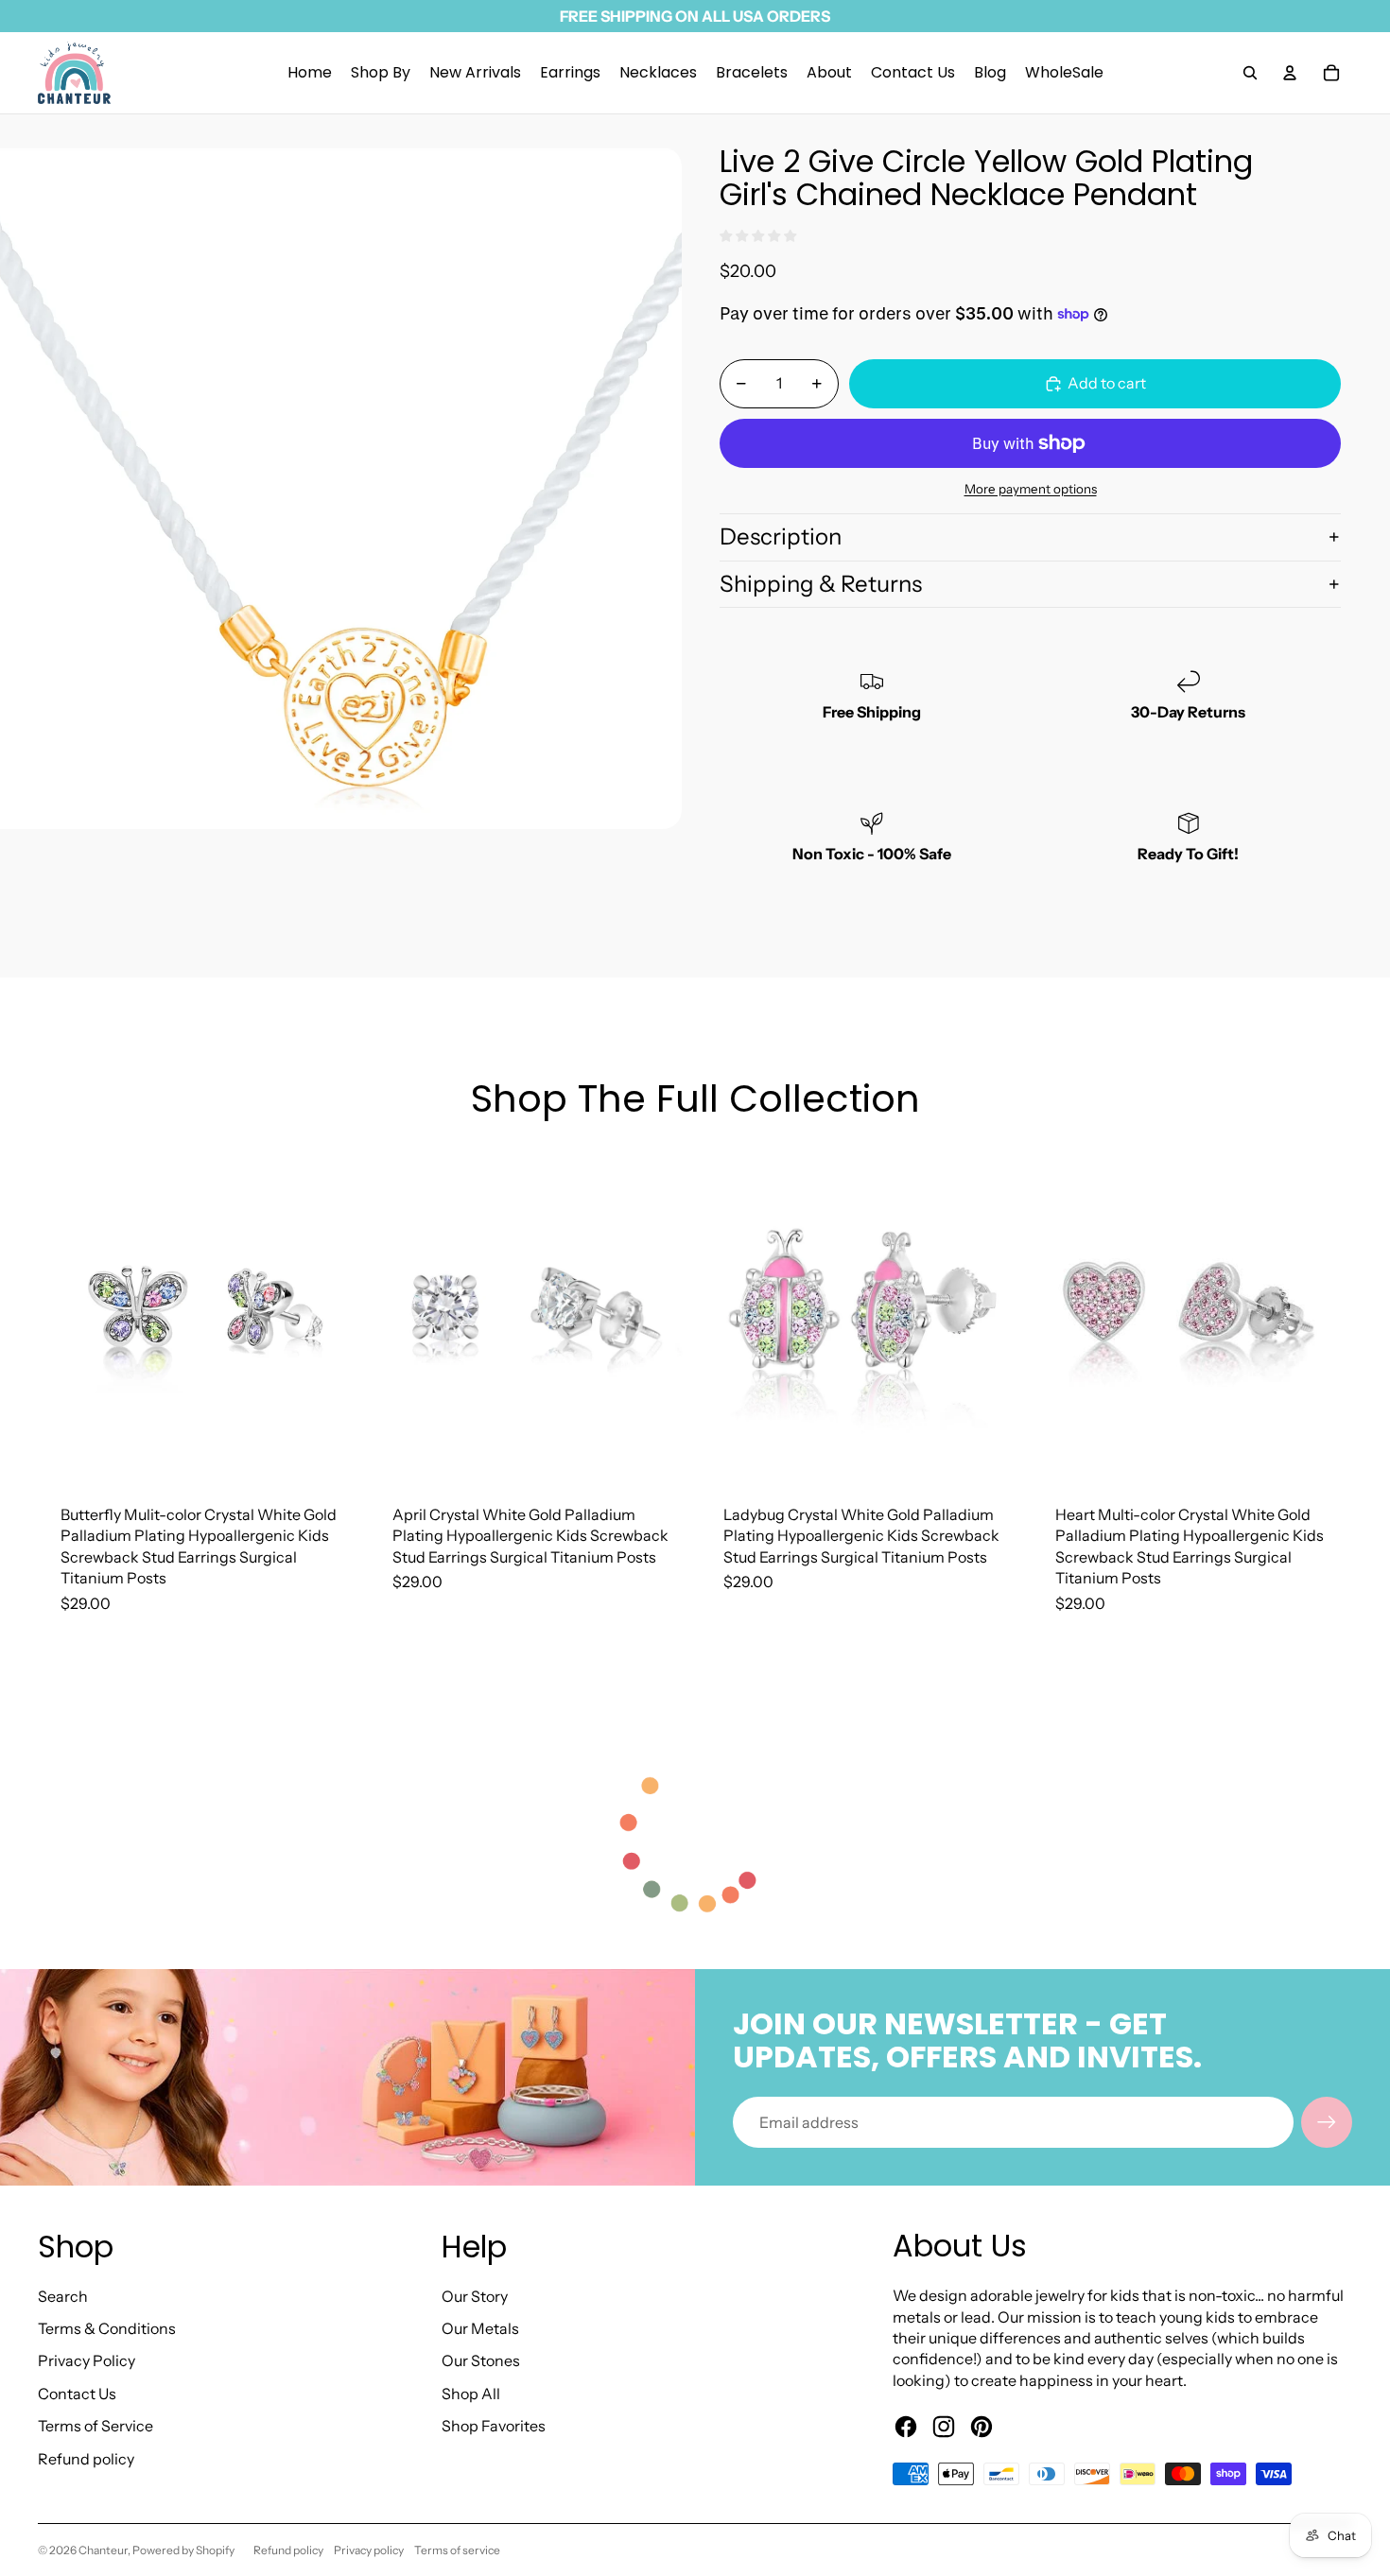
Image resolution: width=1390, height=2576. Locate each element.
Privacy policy (369, 2550)
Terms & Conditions (107, 2328)
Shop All (471, 2394)
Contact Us (77, 2394)
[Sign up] (1327, 2122)
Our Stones (481, 2360)
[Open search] (1250, 73)
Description (781, 536)
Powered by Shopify (183, 2550)
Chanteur (103, 2550)
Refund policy (86, 2459)
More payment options (1031, 489)
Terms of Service (96, 2426)
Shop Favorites (494, 2426)
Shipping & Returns (821, 584)
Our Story (475, 2296)
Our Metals (480, 2328)
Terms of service (457, 2550)
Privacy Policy (87, 2360)
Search (63, 2296)
